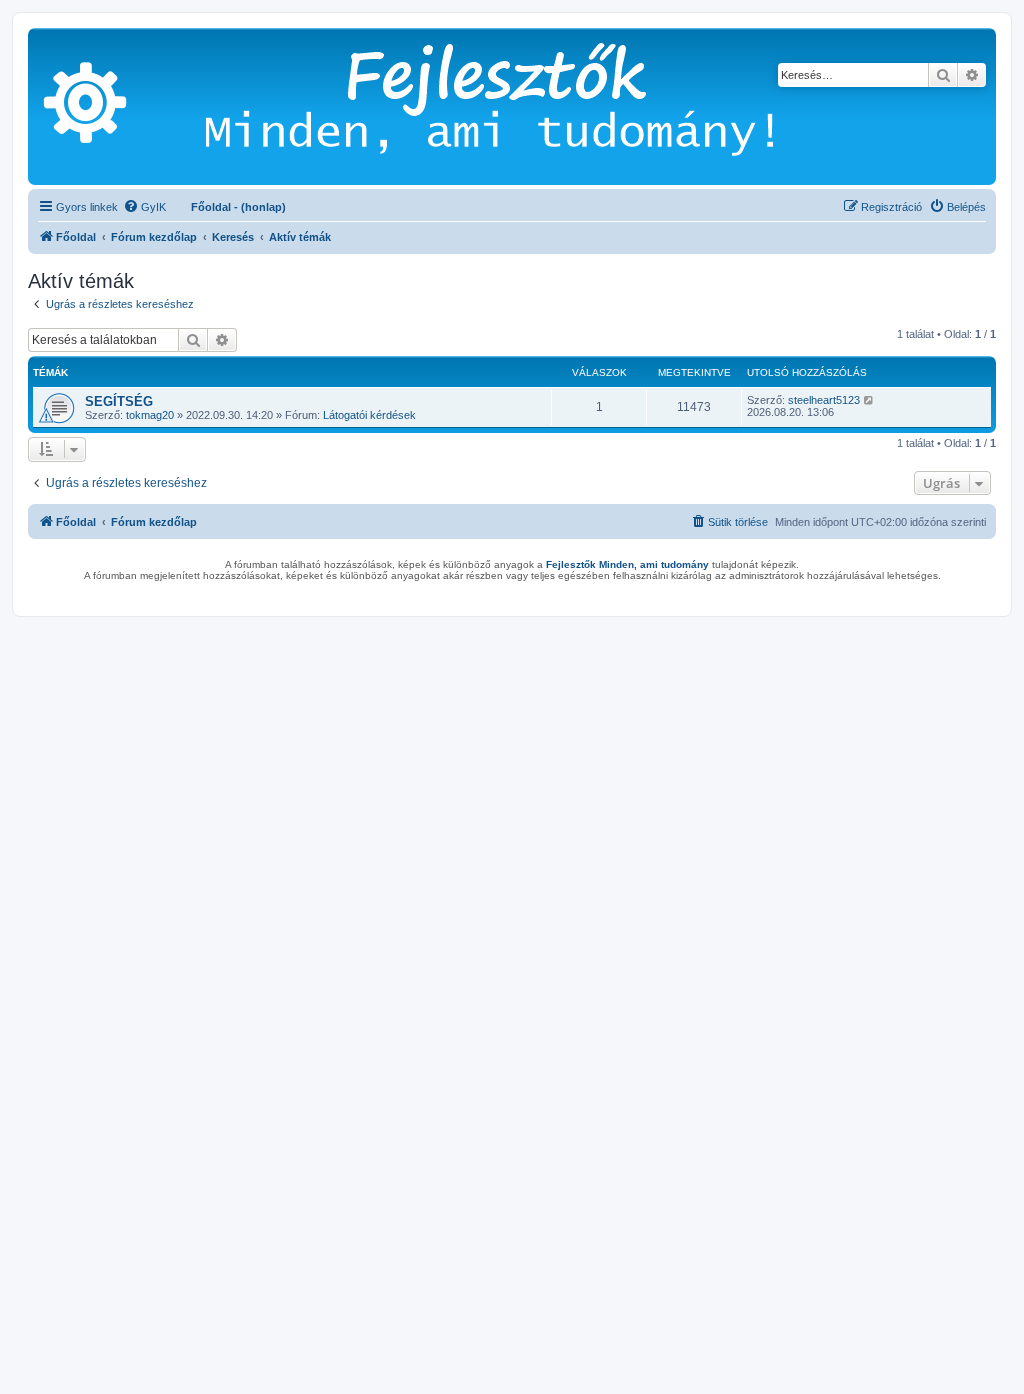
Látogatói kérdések (369, 415)
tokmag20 (150, 415)
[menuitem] (144, 207)
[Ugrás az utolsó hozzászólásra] (869, 400)
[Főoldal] (519, 106)
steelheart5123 (824, 400)
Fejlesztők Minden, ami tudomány (627, 564)
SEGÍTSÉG (119, 401)
